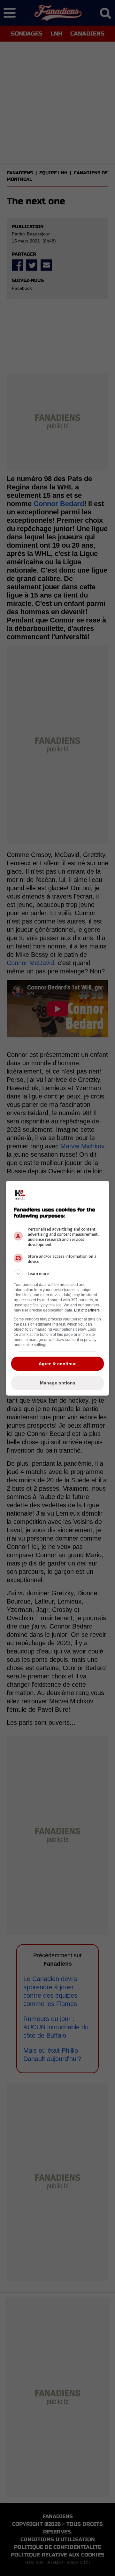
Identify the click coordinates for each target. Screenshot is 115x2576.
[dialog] (57, 1288)
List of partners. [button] (87, 1310)
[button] (57, 1274)
